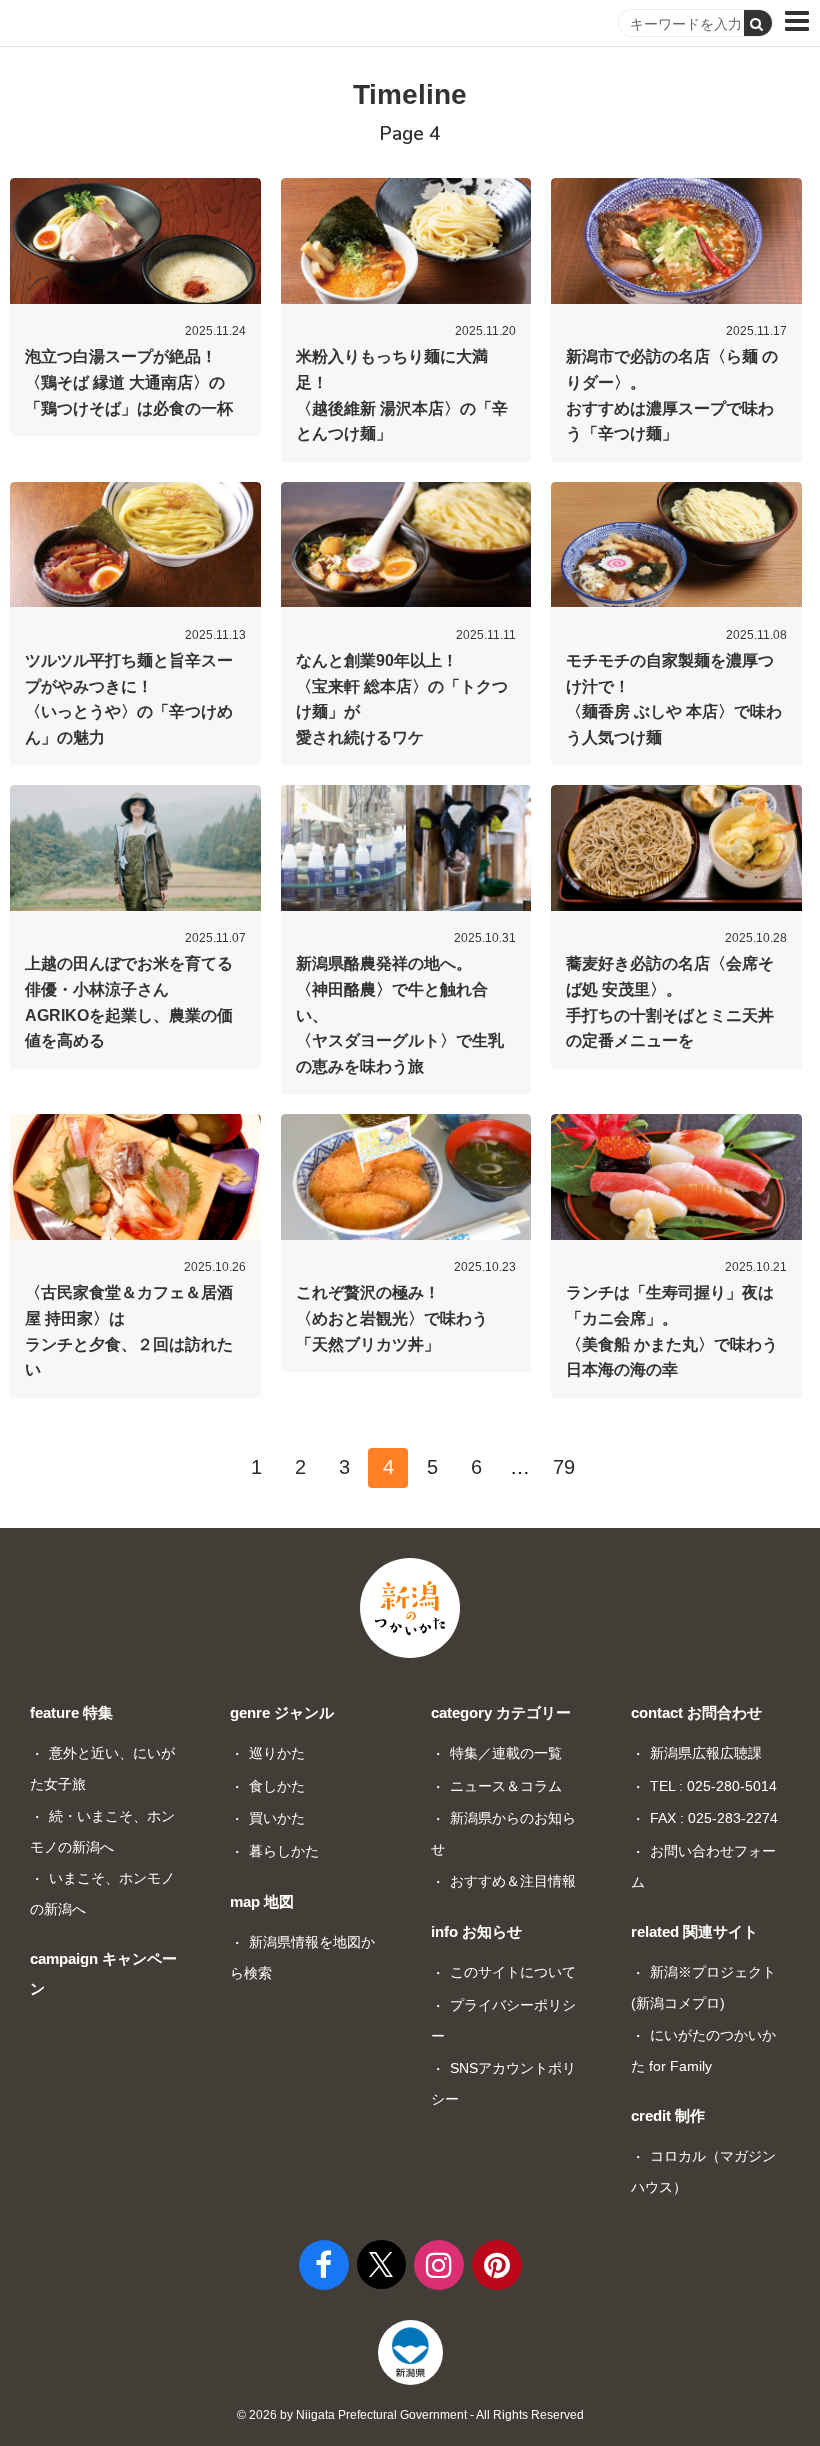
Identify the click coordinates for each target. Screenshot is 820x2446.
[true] (758, 23)
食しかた (277, 1786)
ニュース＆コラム (506, 1786)
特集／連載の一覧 (506, 1753)
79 (564, 1467)
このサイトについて (513, 1972)
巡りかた (277, 1753)
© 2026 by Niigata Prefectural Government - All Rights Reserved (410, 2415)
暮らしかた (284, 1851)
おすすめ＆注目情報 (513, 1881)
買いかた (277, 1818)
